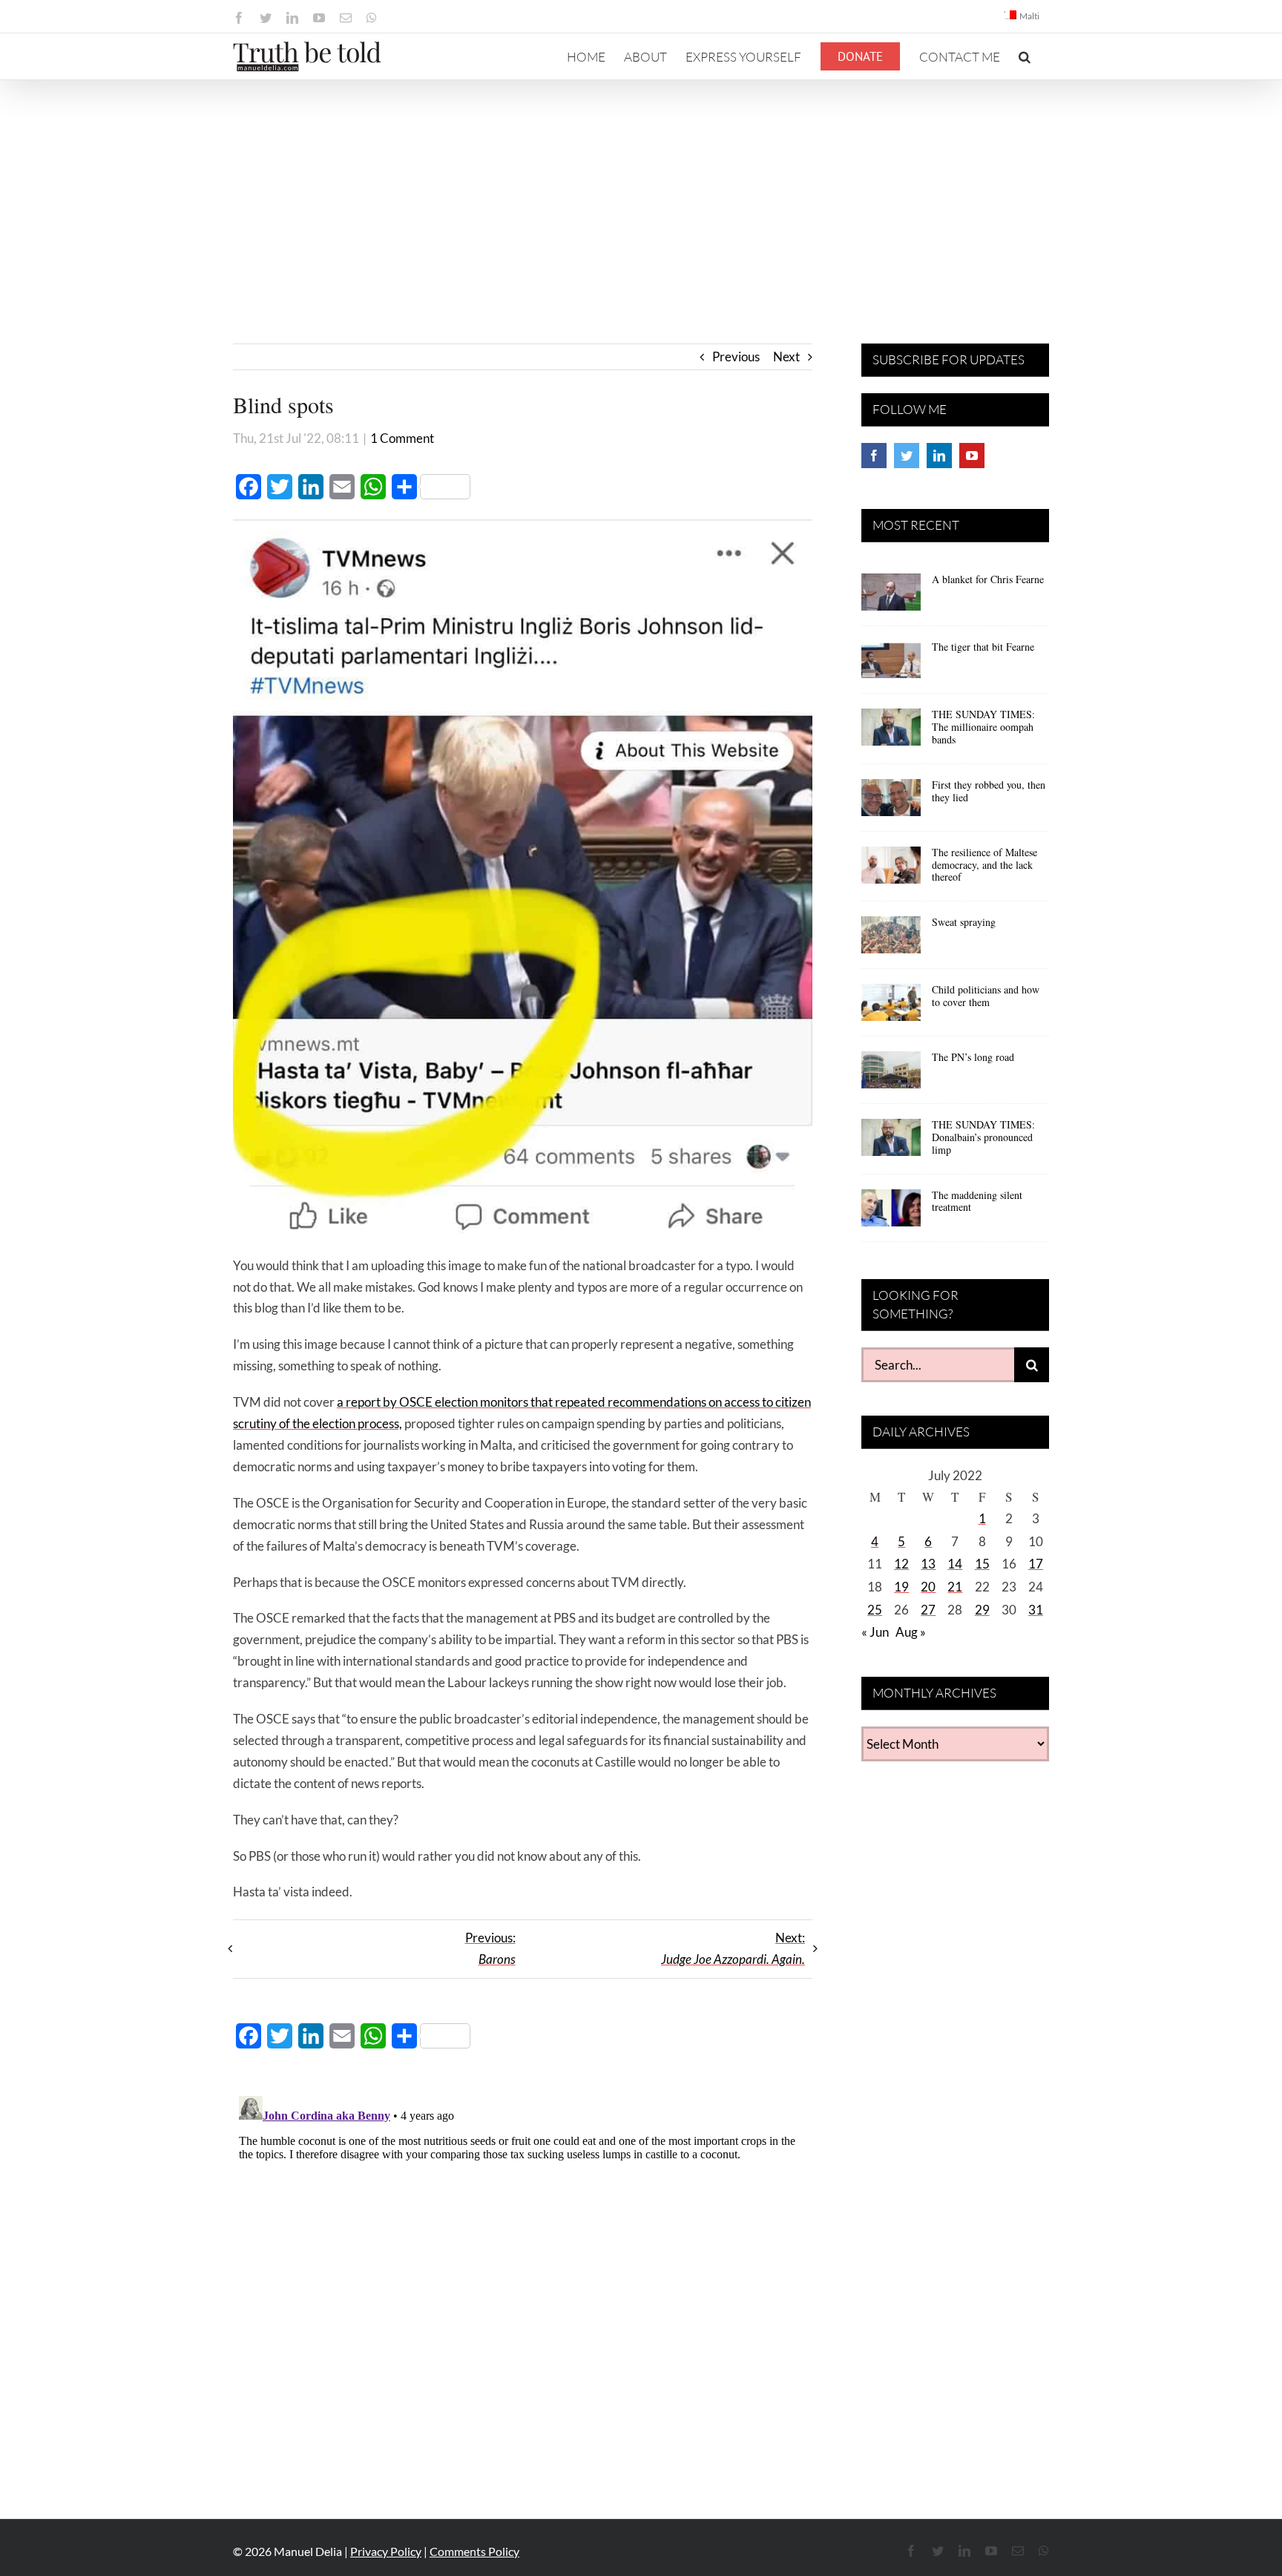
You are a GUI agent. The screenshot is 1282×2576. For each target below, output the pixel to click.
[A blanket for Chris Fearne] (891, 597)
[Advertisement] (641, 191)
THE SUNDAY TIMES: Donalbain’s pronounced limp (983, 1137)
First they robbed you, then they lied (989, 791)
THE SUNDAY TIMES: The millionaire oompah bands (983, 727)
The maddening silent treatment (977, 1201)
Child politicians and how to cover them (986, 996)
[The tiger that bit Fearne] (891, 665)
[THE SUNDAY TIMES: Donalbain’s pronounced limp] (891, 1143)
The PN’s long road (973, 1057)
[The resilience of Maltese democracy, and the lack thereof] (891, 870)
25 (875, 1610)
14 (955, 1564)
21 (955, 1587)
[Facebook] (874, 456)
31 (1036, 1610)
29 (982, 1610)
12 (901, 1564)
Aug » (911, 1632)
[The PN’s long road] (891, 1075)
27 (928, 1610)
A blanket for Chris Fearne (988, 579)
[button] (1025, 56)
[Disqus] (523, 2276)
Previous (736, 356)
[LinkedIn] (939, 456)
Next (786, 356)
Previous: (490, 1948)
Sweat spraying (964, 922)
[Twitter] (907, 456)
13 (928, 1564)
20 (928, 1587)
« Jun (875, 1632)
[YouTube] (972, 456)
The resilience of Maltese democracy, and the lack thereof (984, 865)
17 (1036, 1564)
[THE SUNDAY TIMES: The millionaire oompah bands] (891, 732)
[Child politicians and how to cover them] (891, 1008)
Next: (733, 1948)
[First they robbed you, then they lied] (891, 803)
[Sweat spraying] (891, 940)
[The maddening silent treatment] (891, 1213)
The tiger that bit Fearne (983, 647)
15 (982, 1564)
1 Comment (402, 438)
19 (901, 1587)
